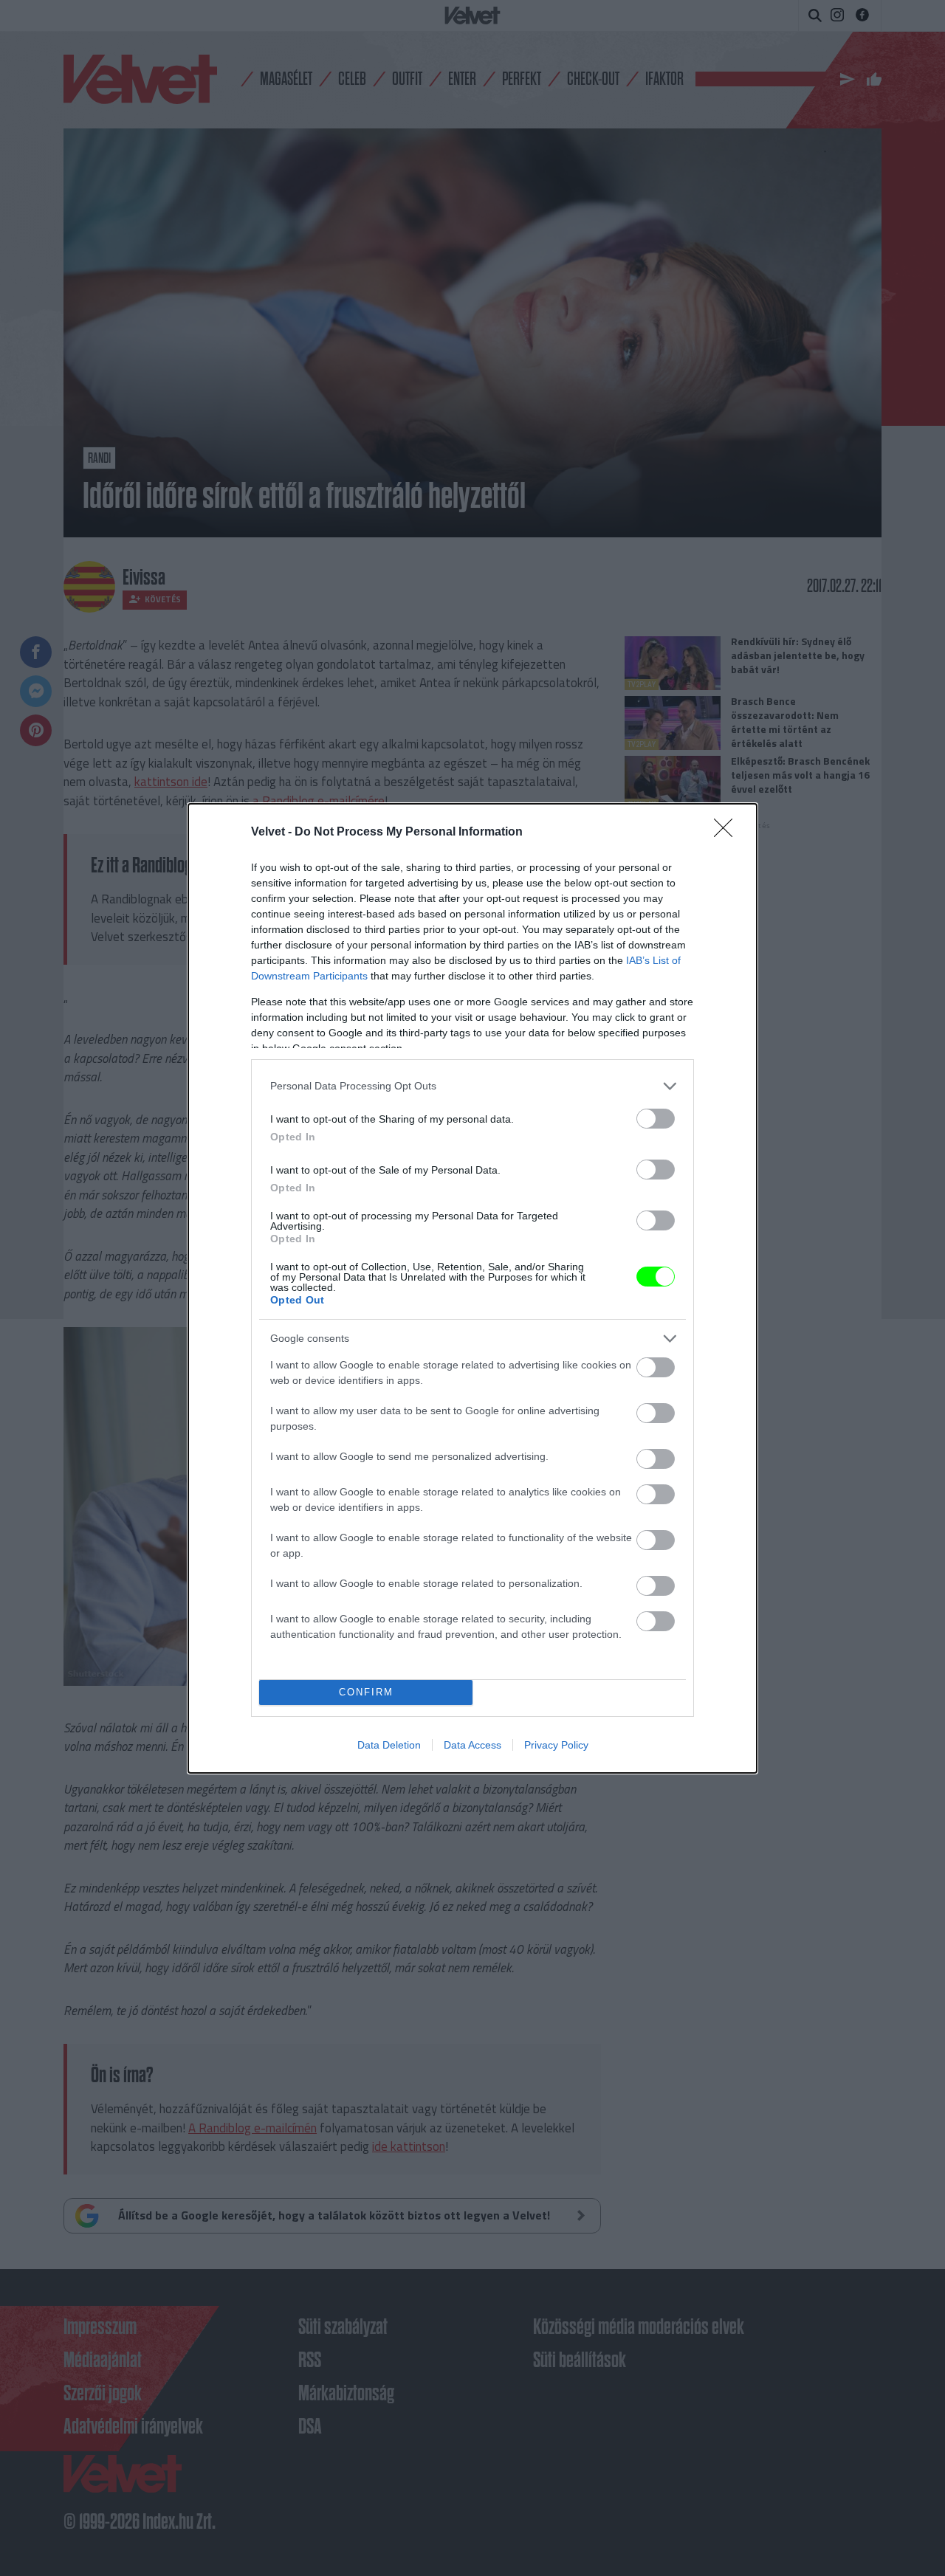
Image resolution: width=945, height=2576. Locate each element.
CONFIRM (366, 1692)
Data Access (472, 1745)
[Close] (728, 833)
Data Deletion (389, 1745)
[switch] (656, 1119)
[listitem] (472, 1086)
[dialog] (472, 1288)
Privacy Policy (556, 1745)
